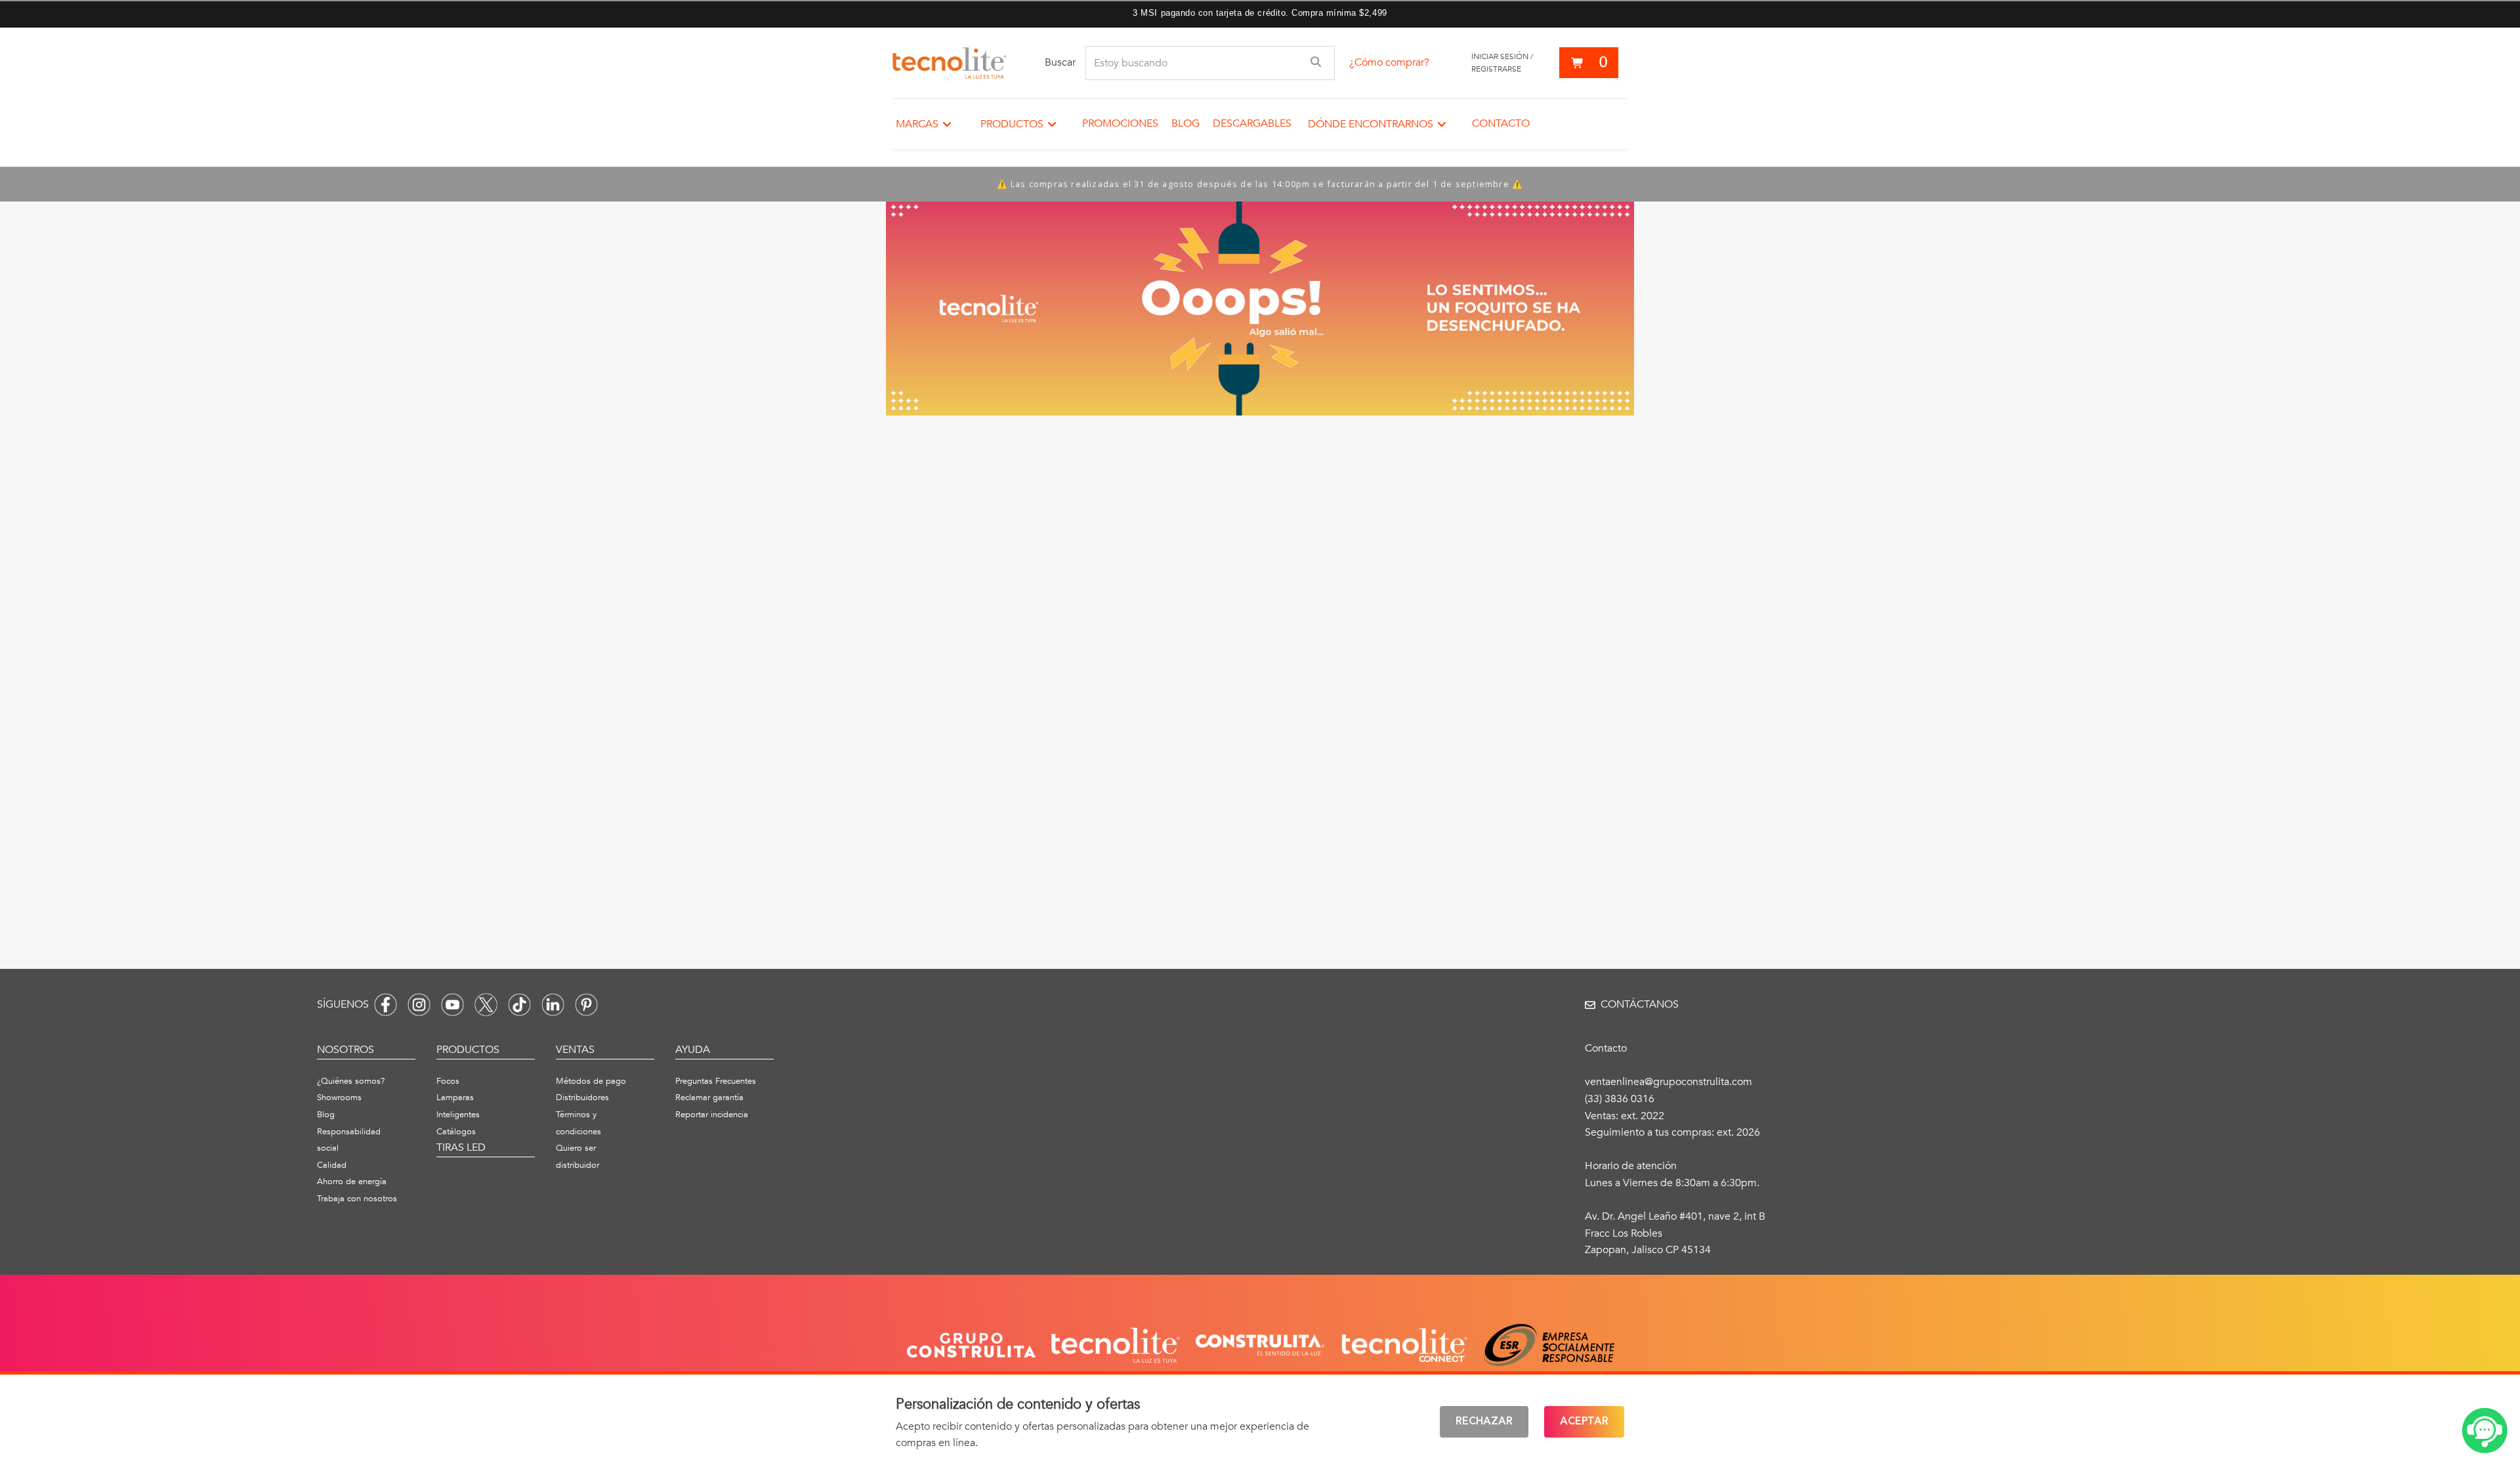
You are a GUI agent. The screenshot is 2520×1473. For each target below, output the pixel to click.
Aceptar (1584, 1422)
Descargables (1252, 123)
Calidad (332, 1165)
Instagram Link (419, 1005)
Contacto (1501, 123)
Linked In (553, 1005)
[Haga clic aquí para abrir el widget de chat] (2485, 1431)
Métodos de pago (591, 1081)
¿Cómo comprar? (1389, 62)
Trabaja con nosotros (357, 1199)
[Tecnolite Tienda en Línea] (950, 63)
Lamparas (455, 1098)
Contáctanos (1640, 1004)
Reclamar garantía (709, 1098)
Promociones (1120, 123)
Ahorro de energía (352, 1182)
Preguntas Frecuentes (716, 1081)
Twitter (486, 1005)
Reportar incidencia (712, 1115)
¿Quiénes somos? (351, 1081)
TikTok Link (519, 1005)
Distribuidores (582, 1098)
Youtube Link (452, 1005)
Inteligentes (458, 1115)
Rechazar (1484, 1422)
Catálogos (456, 1132)
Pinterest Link (586, 1005)
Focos (448, 1081)
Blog (1186, 123)
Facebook (386, 1005)
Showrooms (339, 1098)
